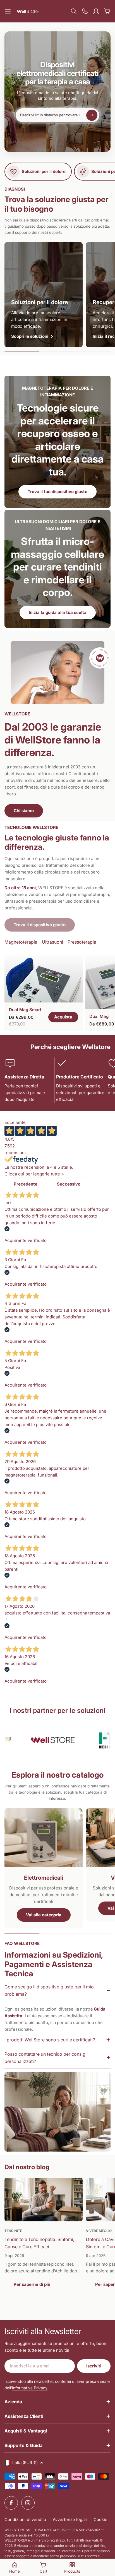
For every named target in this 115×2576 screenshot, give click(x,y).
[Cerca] (74, 11)
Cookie (100, 2520)
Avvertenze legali (70, 2520)
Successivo (69, 1184)
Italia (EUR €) (25, 2463)
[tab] (21, 942)
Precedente (26, 1184)
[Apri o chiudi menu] (8, 11)
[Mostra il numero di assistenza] (85, 11)
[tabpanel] (57, 992)
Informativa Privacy (30, 2388)
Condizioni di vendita (25, 2520)
